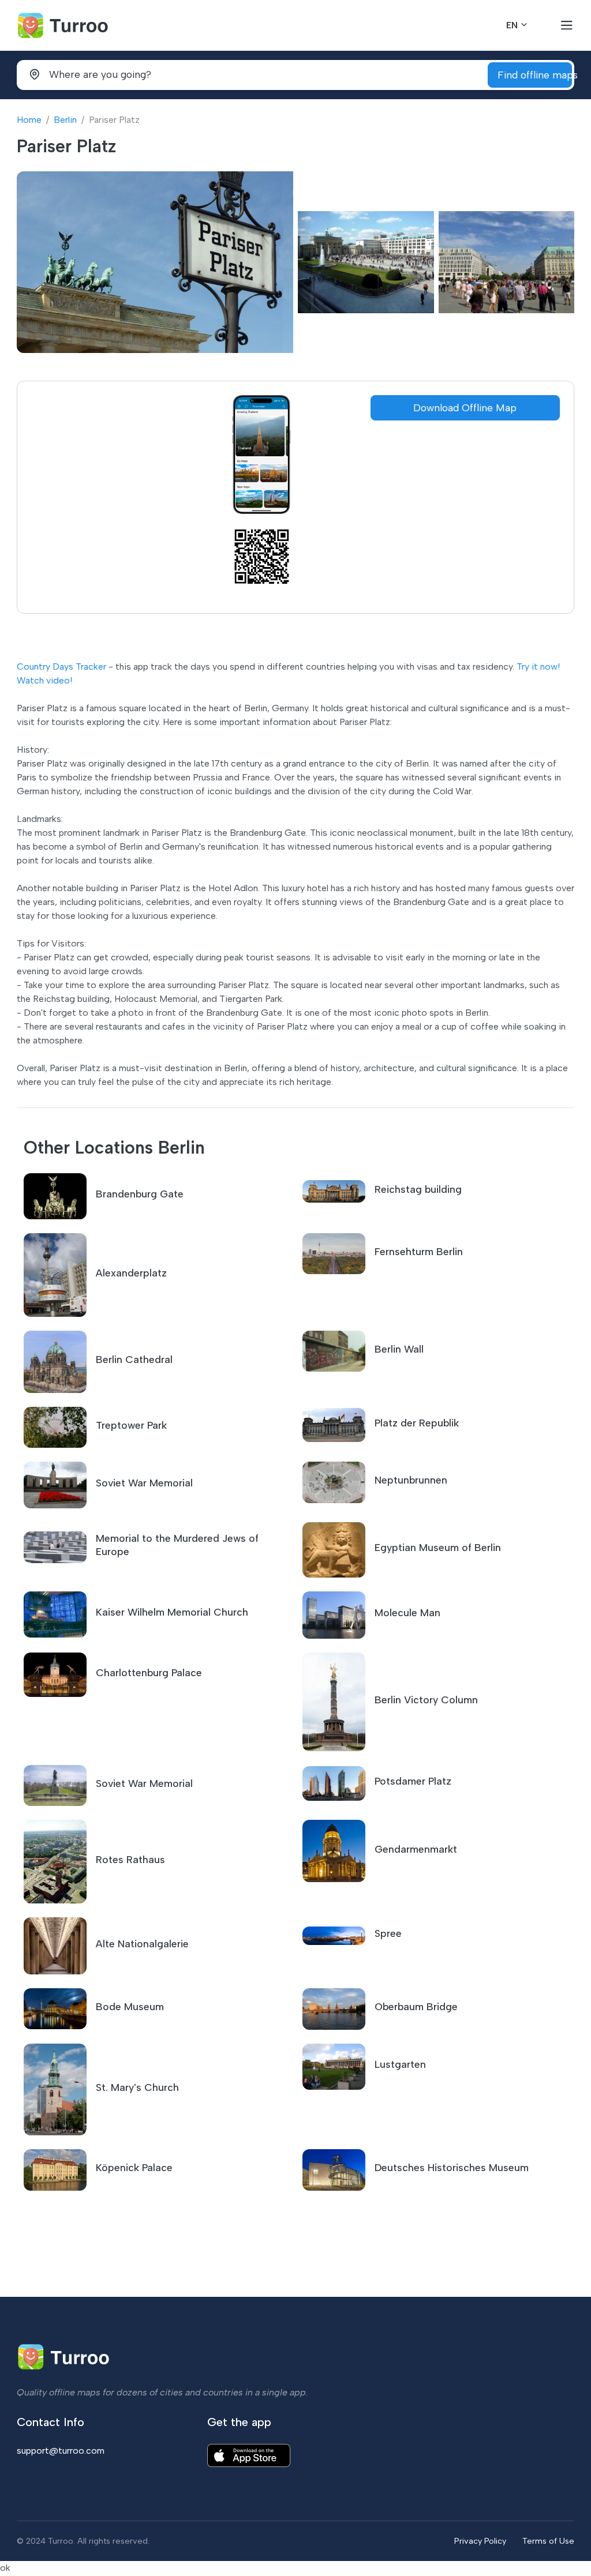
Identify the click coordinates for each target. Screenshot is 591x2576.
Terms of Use (548, 2541)
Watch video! (44, 680)
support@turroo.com (61, 2451)
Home (29, 120)
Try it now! (538, 666)
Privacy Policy (480, 2541)
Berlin (65, 120)
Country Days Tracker (61, 666)
